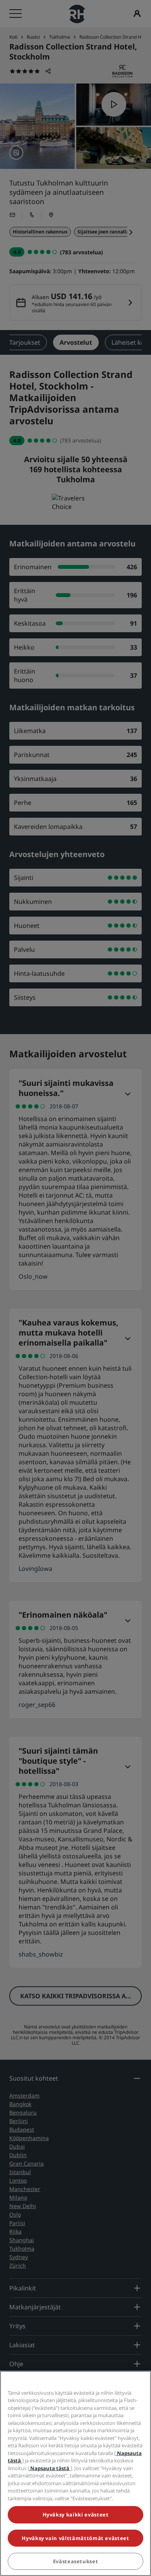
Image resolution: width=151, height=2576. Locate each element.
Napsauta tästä (50, 2468)
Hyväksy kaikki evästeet (76, 2515)
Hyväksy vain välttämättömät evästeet (75, 2538)
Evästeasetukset (76, 2561)
